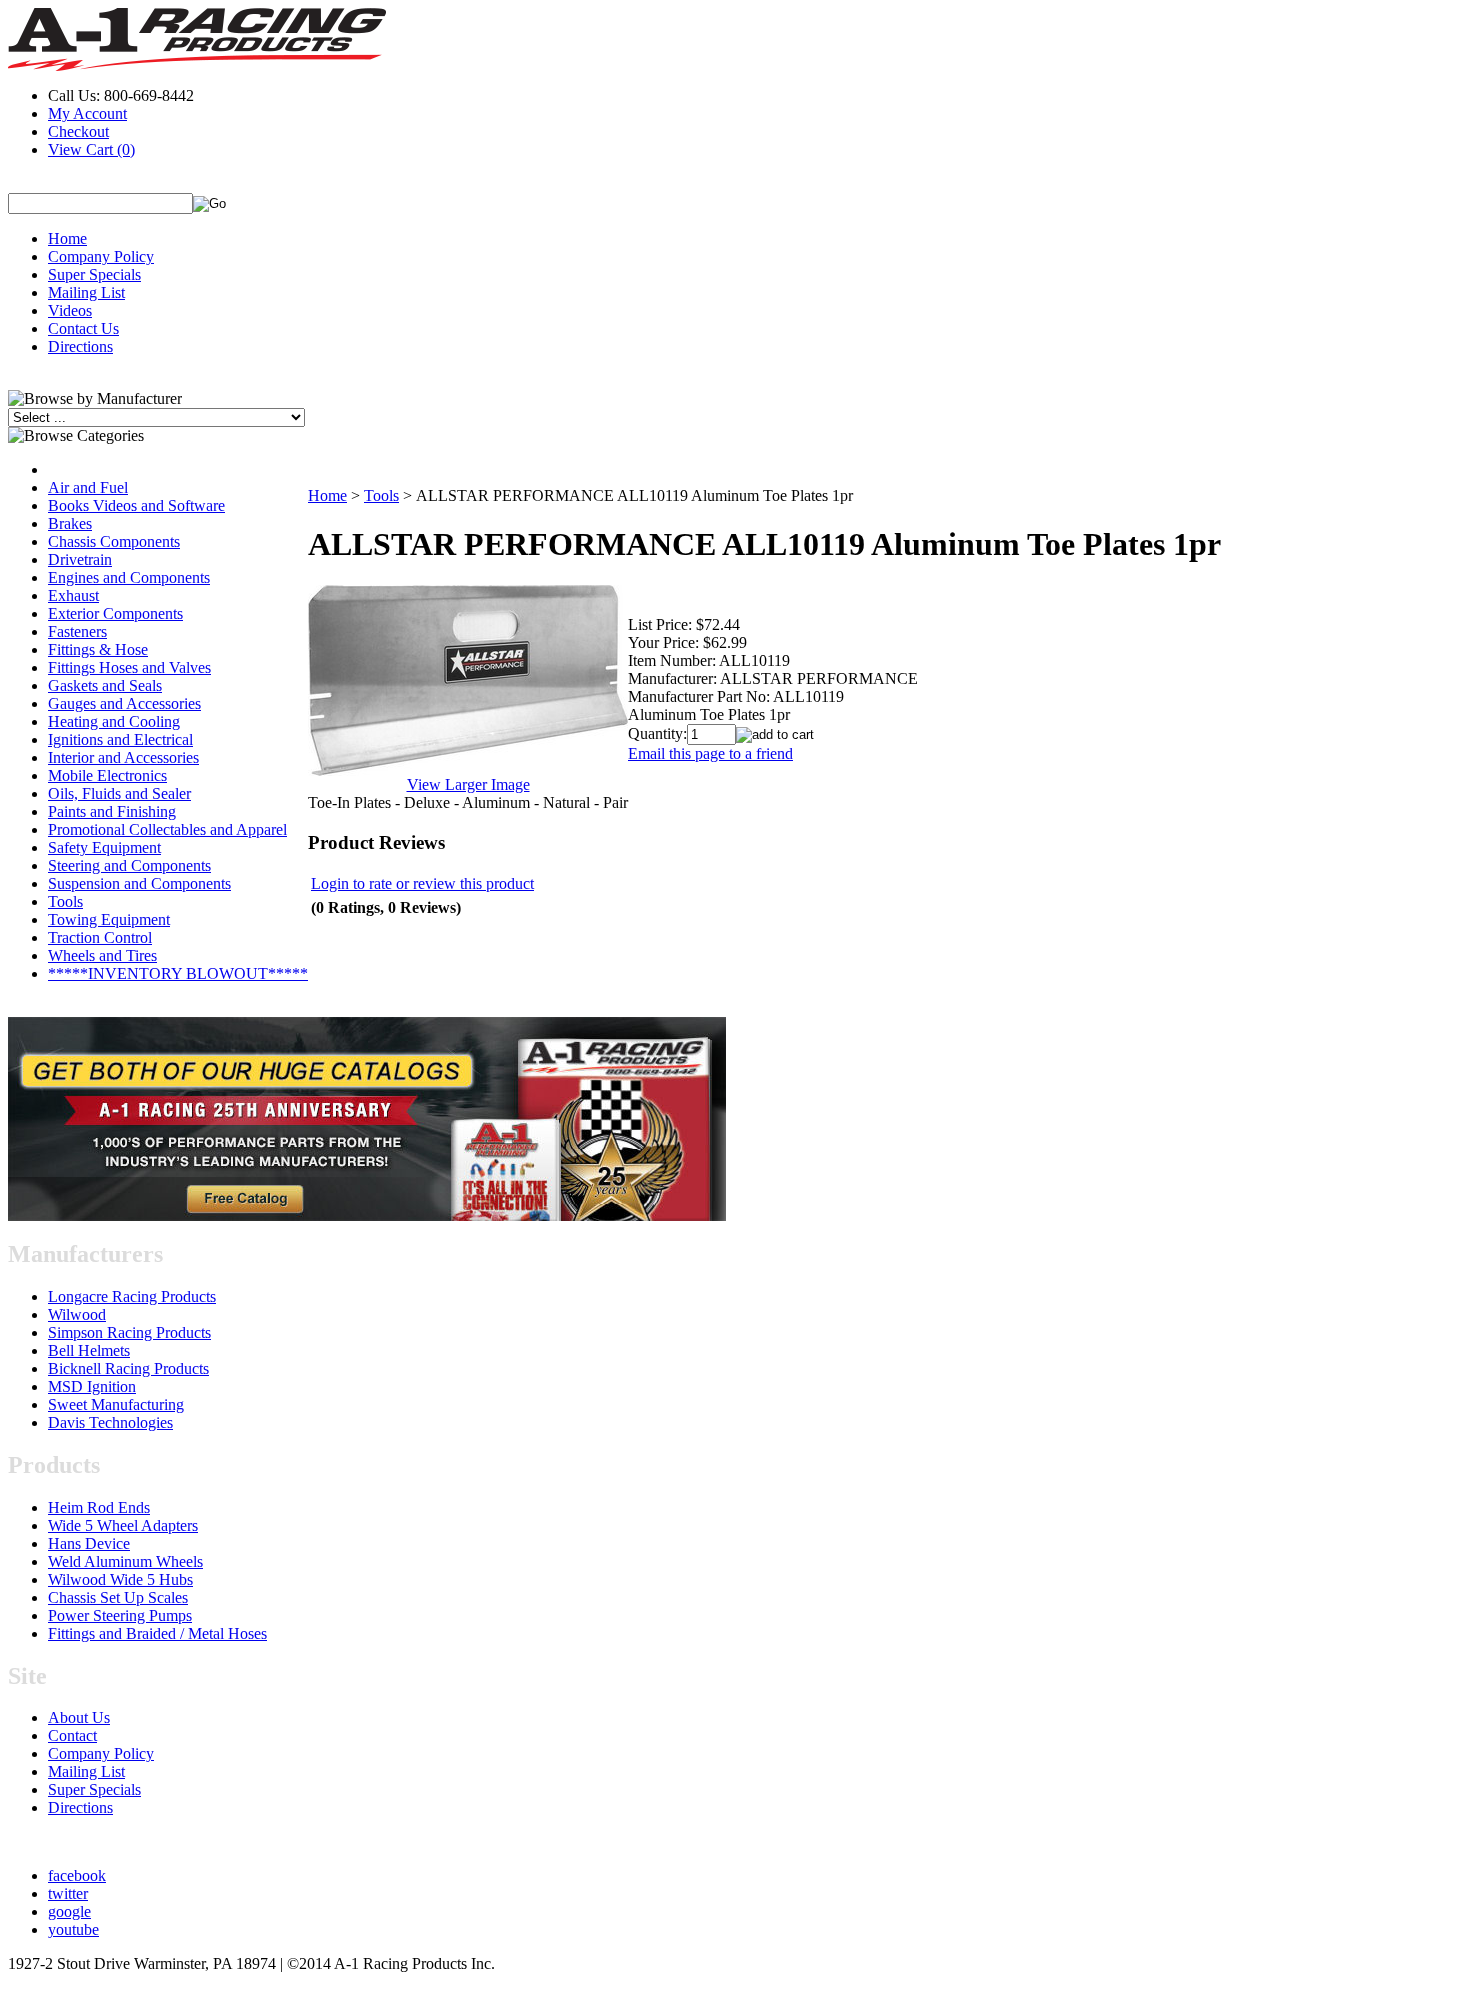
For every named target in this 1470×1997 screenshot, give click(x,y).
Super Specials (94, 274)
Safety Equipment (104, 847)
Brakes (70, 523)
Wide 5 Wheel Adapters (123, 1525)
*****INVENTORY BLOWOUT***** (178, 973)
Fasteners (77, 631)
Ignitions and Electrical (120, 739)
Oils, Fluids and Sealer (119, 793)
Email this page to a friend (710, 753)
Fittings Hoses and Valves (129, 667)
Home (67, 238)
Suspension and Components (139, 883)
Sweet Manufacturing (116, 1404)
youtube (73, 1929)
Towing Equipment (109, 919)
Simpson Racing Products (129, 1332)
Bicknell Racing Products (128, 1368)
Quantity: (657, 733)
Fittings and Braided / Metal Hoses (157, 1633)
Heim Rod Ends (99, 1507)
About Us (79, 1717)
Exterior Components (115, 613)
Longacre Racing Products (132, 1296)
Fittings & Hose (98, 649)
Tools (65, 901)
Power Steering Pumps (120, 1615)
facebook (77, 1875)
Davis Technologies (110, 1422)
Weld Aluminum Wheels (125, 1561)
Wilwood (77, 1314)
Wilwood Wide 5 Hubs (120, 1579)
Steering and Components (129, 865)
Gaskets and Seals (105, 685)
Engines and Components (129, 577)
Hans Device (89, 1543)
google (69, 1911)
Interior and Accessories (123, 757)
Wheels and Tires (102, 955)
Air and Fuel (88, 487)
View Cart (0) (91, 149)
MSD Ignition (92, 1386)
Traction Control (100, 937)
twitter (68, 1893)
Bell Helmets (89, 1350)
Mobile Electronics (107, 775)
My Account (87, 113)
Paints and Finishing (112, 811)
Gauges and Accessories (124, 703)
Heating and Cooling (114, 721)
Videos (70, 310)
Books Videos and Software (136, 505)
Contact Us (83, 328)
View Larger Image (468, 784)
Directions (80, 346)
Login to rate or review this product (422, 883)
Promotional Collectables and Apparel (167, 829)
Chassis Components (114, 541)
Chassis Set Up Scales (118, 1597)
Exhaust (73, 595)
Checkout (78, 131)
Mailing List (86, 292)
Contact (72, 1735)
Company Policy (101, 256)
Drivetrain (80, 559)
